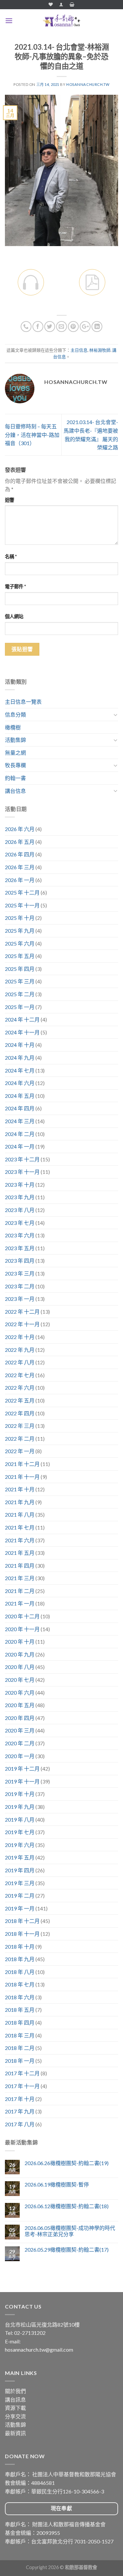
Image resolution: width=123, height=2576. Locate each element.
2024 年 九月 (20, 1058)
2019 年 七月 (20, 1832)
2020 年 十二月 (22, 1616)
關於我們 (15, 2391)
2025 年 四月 (20, 969)
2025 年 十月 (20, 918)
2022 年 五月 (20, 1400)
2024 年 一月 (20, 1146)
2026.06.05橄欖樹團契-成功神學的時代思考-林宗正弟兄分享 (70, 2231)
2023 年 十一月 (22, 1172)
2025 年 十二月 (22, 892)
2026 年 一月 (20, 880)
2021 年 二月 (20, 1591)
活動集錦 (15, 740)
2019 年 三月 (20, 1883)
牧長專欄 (15, 765)
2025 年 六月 (20, 943)
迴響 (10, 500)
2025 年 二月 (20, 994)
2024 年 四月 (20, 1108)
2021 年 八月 (20, 1515)
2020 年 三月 (20, 1730)
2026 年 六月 (20, 829)
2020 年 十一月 (22, 1629)
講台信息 (15, 791)
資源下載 (15, 2408)
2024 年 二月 (20, 1134)
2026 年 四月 (20, 854)
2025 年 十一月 (22, 905)
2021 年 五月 (20, 1553)
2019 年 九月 (20, 1807)
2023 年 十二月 (22, 1159)
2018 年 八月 (20, 1972)
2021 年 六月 (20, 1540)
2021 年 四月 (20, 1566)
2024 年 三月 (20, 1121)
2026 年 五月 (20, 842)
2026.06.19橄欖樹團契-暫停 (57, 2184)
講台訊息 (15, 2399)
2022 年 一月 (20, 1451)
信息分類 (15, 714)
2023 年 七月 (20, 1223)
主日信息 (79, 350)
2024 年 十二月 (22, 1019)
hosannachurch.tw (88, 84)
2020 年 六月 (20, 1692)
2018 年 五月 (20, 2010)
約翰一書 (15, 778)
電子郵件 (15, 586)
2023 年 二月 (20, 1286)
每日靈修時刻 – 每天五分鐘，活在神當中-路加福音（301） (32, 435)
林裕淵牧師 (100, 350)
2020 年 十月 (20, 1642)
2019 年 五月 (20, 1857)
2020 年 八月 (20, 1667)
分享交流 (15, 2416)
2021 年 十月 (20, 1489)
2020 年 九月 (20, 1654)
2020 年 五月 (20, 1705)
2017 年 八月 (20, 2124)
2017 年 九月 (20, 2111)
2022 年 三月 (20, 1426)
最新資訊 (15, 2433)
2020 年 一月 (20, 1756)
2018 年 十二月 (22, 1921)
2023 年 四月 (20, 1261)
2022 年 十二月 (22, 1312)
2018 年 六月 (20, 1997)
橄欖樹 (13, 727)
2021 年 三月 (20, 1578)
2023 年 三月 (20, 1273)
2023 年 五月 (20, 1248)
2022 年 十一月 (22, 1324)
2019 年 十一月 (22, 1781)
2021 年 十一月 (22, 1477)
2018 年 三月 (20, 2035)
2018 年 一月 (20, 2061)
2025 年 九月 (20, 931)
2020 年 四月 (20, 1718)
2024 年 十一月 (22, 1032)
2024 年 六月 (20, 1083)
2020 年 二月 (20, 1743)
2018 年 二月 (20, 2048)
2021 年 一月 (20, 1603)
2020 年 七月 (20, 1680)
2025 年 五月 (20, 956)
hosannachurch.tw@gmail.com (39, 2349)
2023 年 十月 (20, 1185)
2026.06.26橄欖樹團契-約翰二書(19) (67, 2163)
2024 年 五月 (20, 1096)
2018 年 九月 (20, 1959)
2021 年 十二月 (22, 1464)
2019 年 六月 (20, 1845)
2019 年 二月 (20, 1895)
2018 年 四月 (20, 2022)
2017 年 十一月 (22, 2086)
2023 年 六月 (20, 1235)
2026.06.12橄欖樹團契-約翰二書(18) (67, 2206)
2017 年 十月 (20, 2099)
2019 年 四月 (20, 1870)
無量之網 (15, 753)
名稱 (11, 556)
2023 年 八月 (20, 1210)
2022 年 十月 (20, 1337)
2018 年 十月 (20, 1946)
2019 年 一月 (20, 1908)
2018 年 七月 (20, 1984)
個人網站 (14, 616)
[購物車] (72, 4)
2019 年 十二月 (22, 1768)
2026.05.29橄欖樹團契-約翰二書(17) (67, 2249)
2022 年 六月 (20, 1388)
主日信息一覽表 (23, 702)
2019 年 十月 (20, 1794)
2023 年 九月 (20, 1197)
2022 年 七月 (20, 1375)
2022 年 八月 (20, 1362)
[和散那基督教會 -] (62, 21)
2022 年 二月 (20, 1439)
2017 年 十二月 (22, 2073)
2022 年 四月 (20, 1413)
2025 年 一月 (20, 1007)
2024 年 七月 (20, 1070)
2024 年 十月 (20, 1045)
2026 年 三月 (20, 867)
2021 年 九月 (20, 1502)
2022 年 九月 (20, 1350)
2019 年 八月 (20, 1819)
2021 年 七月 (20, 1527)
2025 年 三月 (20, 981)
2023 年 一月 (20, 1299)
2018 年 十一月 (22, 1934)
